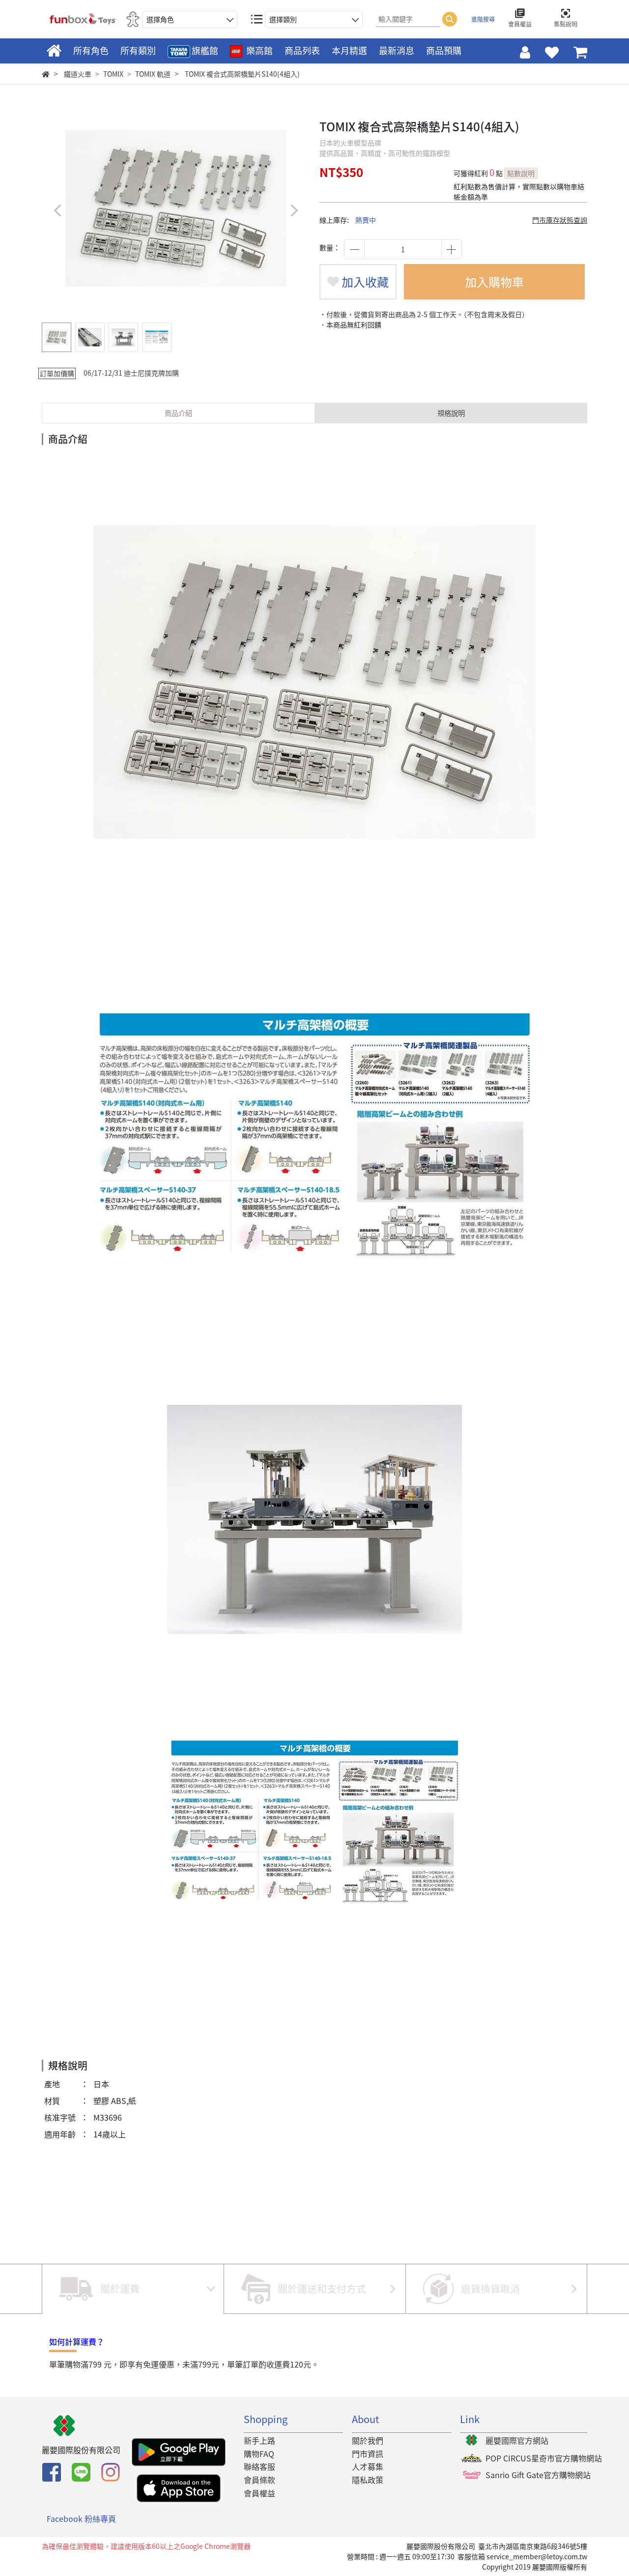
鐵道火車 (78, 74)
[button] (294, 210)
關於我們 (368, 2440)
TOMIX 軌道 (153, 74)
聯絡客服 (259, 2466)
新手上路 (259, 2440)
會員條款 (259, 2480)
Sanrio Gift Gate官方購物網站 (538, 2475)
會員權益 (259, 2493)
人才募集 (368, 2466)
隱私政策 (368, 2480)
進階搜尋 (483, 19)
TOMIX (113, 74)
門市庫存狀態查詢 (560, 220)
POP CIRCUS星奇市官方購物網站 (544, 2458)
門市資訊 (368, 2454)
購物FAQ (259, 2454)
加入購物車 (494, 282)
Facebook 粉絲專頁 (81, 2518)
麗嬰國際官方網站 (517, 2440)
